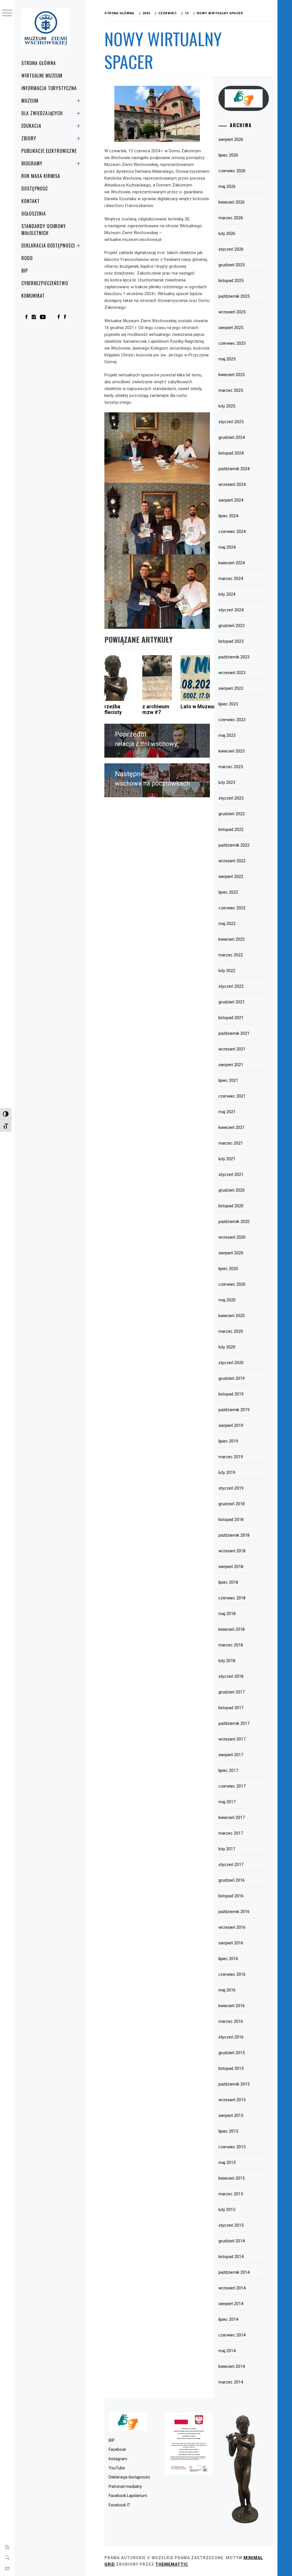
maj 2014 (227, 2351)
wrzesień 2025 (232, 312)
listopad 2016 (231, 1896)
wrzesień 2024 (232, 484)
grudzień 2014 (232, 2241)
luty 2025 (227, 406)
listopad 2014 (231, 2257)
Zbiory (29, 138)
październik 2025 (234, 296)
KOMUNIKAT (33, 296)
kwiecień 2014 (232, 2366)
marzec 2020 (231, 1331)
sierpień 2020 (231, 1253)
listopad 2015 (231, 2068)
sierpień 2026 (231, 139)
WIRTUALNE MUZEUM (42, 76)
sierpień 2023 (231, 688)
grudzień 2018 (232, 1504)
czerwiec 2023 (232, 720)
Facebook (117, 2449)
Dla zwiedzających (42, 113)
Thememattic (172, 2564)
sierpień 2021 (231, 1065)
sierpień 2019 (231, 1425)
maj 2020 (227, 1300)
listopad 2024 (231, 453)
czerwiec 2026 (232, 171)
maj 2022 (227, 924)
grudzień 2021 (232, 1002)
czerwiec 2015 (232, 2147)
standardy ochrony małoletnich (44, 230)
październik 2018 (234, 1535)
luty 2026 (227, 234)
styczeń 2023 (231, 798)
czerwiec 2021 (232, 1096)
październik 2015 (234, 2084)
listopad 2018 (231, 1520)
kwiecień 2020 (232, 1316)
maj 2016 (227, 1990)
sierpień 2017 (231, 1755)
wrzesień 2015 (232, 2100)
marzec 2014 (231, 2382)
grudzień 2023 (232, 626)
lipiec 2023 (228, 704)
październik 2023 (234, 657)
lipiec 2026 (228, 155)
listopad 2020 (231, 1206)
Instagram (118, 2459)
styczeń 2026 (231, 249)
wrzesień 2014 (232, 2288)
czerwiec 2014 (232, 2335)
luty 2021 (227, 1159)
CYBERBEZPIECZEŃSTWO (45, 283)
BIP (25, 271)
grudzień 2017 (232, 1692)
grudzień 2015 (232, 2053)
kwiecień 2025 (232, 375)
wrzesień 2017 (232, 1739)
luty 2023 (227, 782)
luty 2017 (227, 1849)
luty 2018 (227, 1661)
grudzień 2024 (232, 437)
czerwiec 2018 (232, 1598)
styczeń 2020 (231, 1363)
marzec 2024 (231, 579)
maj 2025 (227, 359)
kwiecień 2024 (232, 563)
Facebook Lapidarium (128, 2496)
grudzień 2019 (232, 1378)
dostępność (35, 188)
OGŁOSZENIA (34, 214)
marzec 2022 (231, 955)
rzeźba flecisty (113, 709)
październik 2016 (234, 1912)
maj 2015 (227, 2163)
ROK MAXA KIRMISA (41, 176)
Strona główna (38, 63)
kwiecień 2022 (232, 939)
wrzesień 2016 (232, 1927)
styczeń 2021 (231, 1175)
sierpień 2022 (231, 877)
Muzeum (30, 101)
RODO (27, 258)
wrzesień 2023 (232, 673)
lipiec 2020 (228, 1269)
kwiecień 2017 (232, 1818)
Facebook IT (119, 2505)
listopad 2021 (231, 1018)
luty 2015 (227, 2210)
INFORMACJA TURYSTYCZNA (49, 88)
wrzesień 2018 (232, 1551)
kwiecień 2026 (232, 202)
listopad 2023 (231, 641)
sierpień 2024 (231, 500)
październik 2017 (234, 1723)
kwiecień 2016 (232, 2006)
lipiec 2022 (228, 892)
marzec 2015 (231, 2194)
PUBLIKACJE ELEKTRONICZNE (49, 151)
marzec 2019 (231, 1457)
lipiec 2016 (228, 1959)
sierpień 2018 (231, 1567)
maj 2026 (227, 186)
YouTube (117, 2468)
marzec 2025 (231, 390)
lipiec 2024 (228, 516)
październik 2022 (234, 845)
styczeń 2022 (231, 986)
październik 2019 (234, 1410)
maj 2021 (227, 1112)
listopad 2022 (231, 829)
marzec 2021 (231, 1143)
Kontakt (31, 201)
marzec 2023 (231, 767)
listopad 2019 (231, 1394)
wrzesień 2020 (232, 1237)
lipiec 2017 (228, 1770)
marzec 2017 (231, 1833)
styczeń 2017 (231, 1865)
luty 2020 (227, 1347)
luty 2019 (227, 1472)
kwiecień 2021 (232, 1127)
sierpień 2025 (231, 328)
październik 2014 (234, 2272)
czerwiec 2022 (232, 908)
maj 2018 (227, 1614)
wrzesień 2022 (232, 861)
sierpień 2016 (231, 1943)
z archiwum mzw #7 (156, 709)
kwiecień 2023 (232, 751)
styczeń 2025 (231, 422)
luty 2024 (227, 594)
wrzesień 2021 (232, 1049)
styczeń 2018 (231, 1676)
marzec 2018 (231, 1645)
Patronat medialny (125, 2486)
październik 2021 (234, 1033)
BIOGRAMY (32, 163)
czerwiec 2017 (232, 1786)
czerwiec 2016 (232, 1974)
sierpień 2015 (231, 2115)
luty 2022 (227, 971)
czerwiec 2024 (232, 532)
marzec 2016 (231, 2021)
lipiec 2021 (228, 1080)
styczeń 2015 (231, 2225)
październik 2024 (234, 469)
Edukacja (31, 126)
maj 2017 (227, 1802)
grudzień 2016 (232, 1880)
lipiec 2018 (228, 1582)
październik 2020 (234, 1222)
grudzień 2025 (232, 265)
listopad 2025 (231, 281)
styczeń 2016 (231, 2037)
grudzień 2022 (232, 814)
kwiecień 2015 (232, 2178)
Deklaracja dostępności (48, 246)
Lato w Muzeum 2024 (205, 706)
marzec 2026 (231, 218)
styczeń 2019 (231, 1488)
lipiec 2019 (228, 1441)
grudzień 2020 (232, 1190)
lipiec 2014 (228, 2319)
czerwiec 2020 (232, 1284)
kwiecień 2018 (232, 1629)
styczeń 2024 (231, 610)
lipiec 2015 (228, 2131)
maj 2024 (227, 547)
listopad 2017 (231, 1708)
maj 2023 (227, 735)
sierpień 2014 (231, 2304)
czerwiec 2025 (232, 343)
